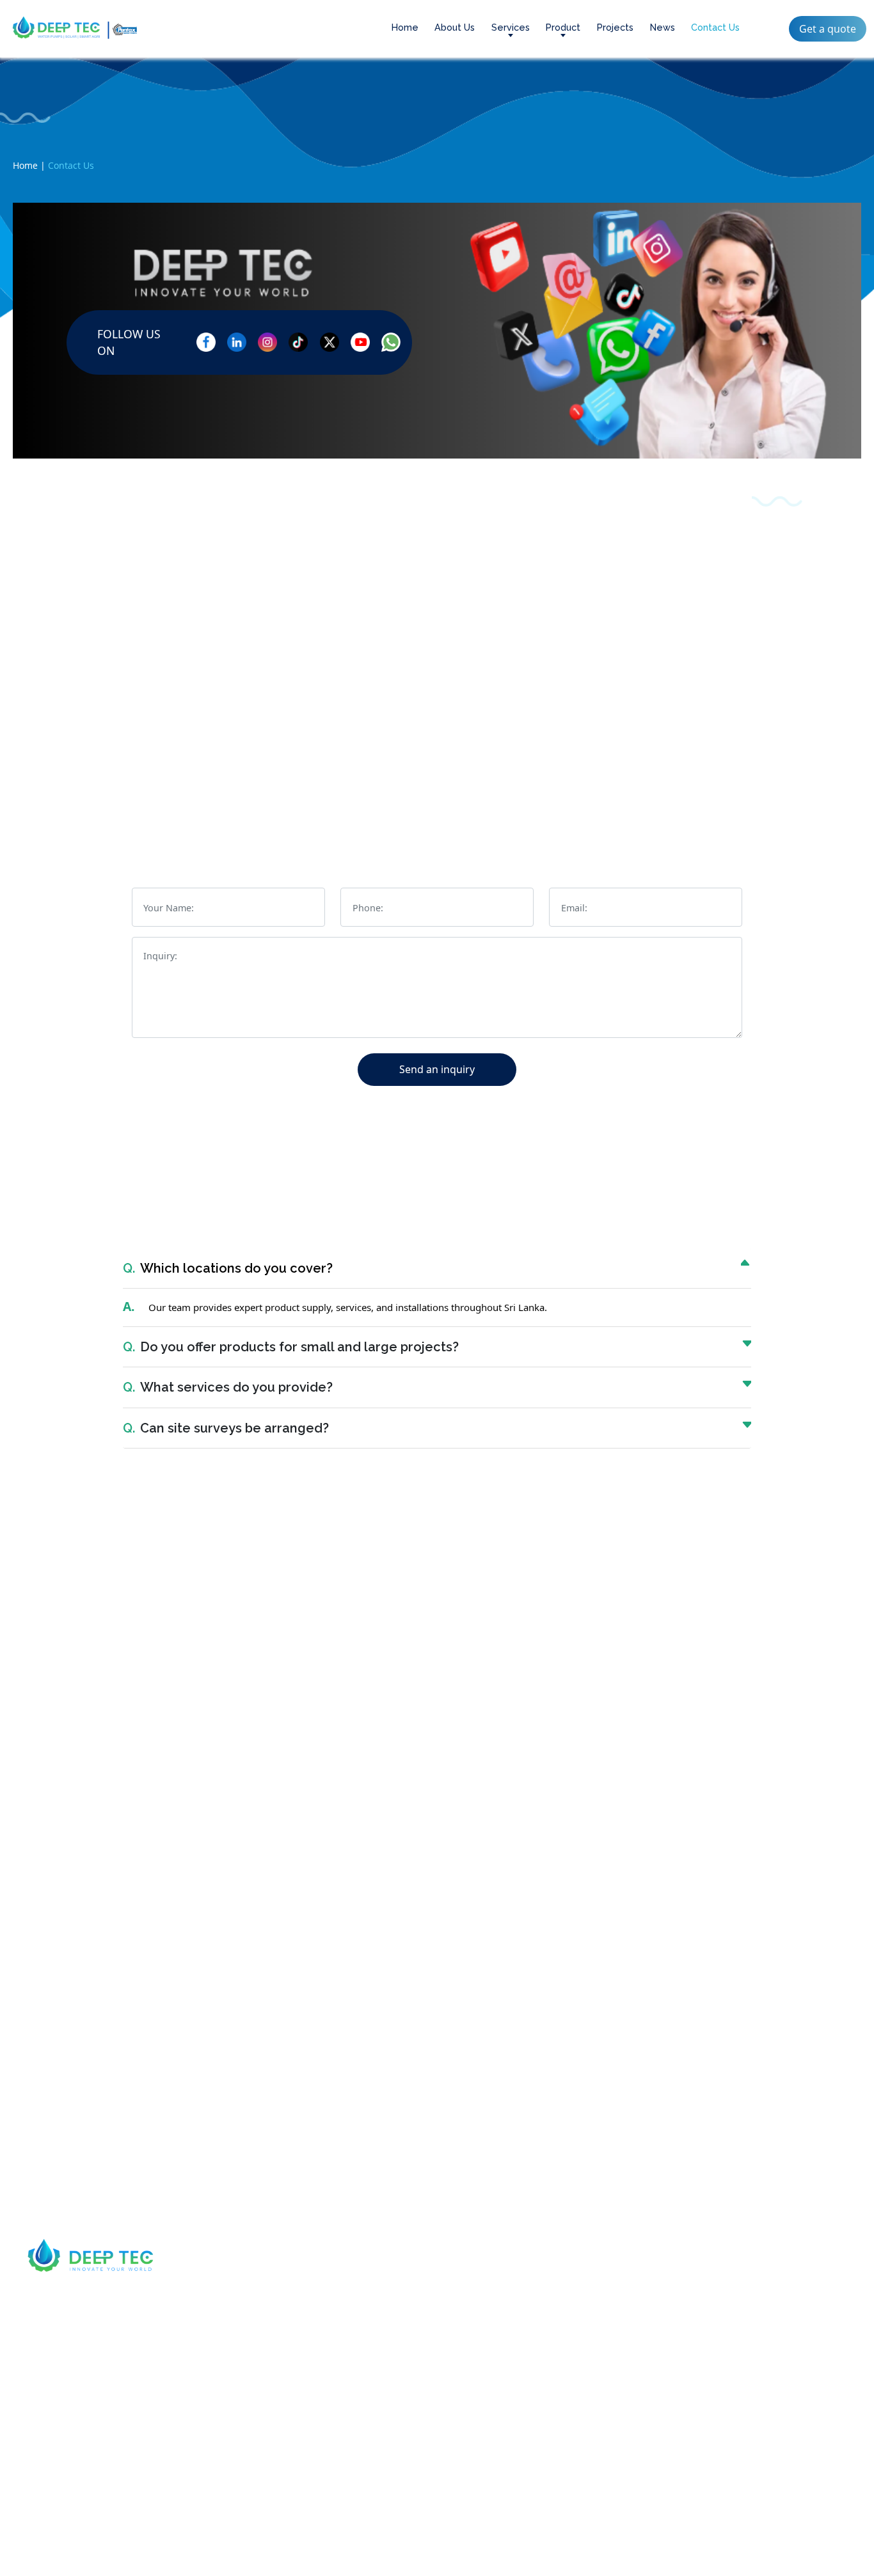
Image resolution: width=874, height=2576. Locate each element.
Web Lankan (523, 2548)
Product (563, 27)
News (663, 27)
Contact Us (715, 27)
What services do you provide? (228, 1387)
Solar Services (562, 2311)
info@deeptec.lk (85, 2376)
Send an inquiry (437, 1069)
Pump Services (563, 2335)
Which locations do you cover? (228, 1268)
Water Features (564, 2359)
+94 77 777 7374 (88, 664)
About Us (455, 27)
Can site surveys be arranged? (226, 1428)
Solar (380, 2359)
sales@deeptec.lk (553, 667)
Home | (29, 165)
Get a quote (828, 29)
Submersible (396, 2311)
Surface (385, 2335)
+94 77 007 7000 (84, 2325)
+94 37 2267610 (786, 664)
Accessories (394, 2407)
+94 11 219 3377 (321, 666)
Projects (615, 27)
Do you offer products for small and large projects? (291, 1347)
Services (511, 27)
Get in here (597, 2548)
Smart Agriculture (570, 2383)
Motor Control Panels (416, 2383)
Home (405, 27)
